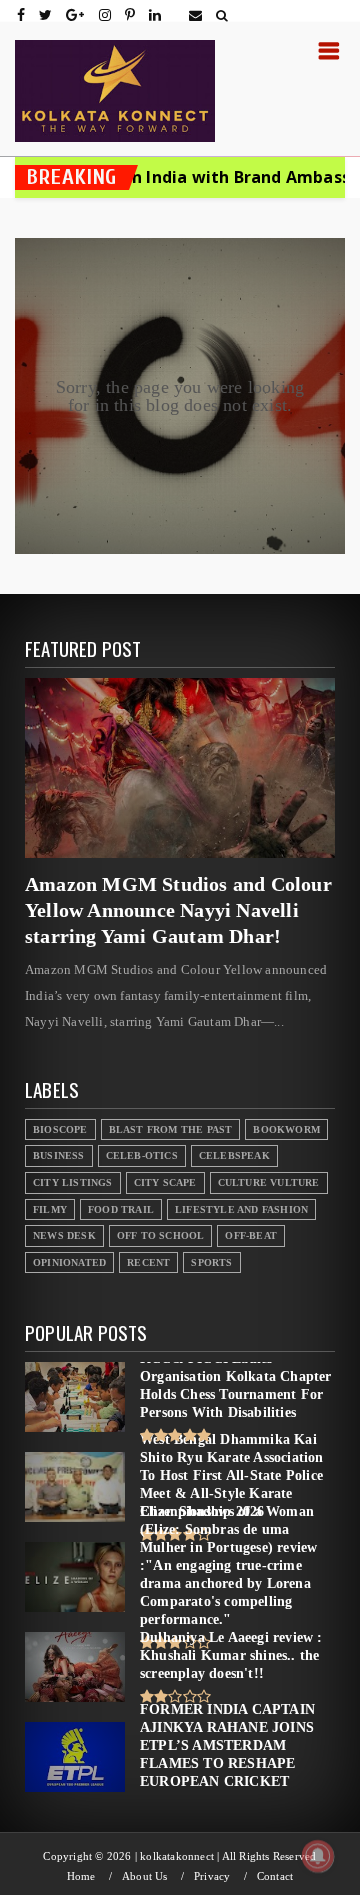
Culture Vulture (269, 1182)
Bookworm (286, 1129)
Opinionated (69, 1262)
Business (59, 1155)
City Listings (73, 1182)
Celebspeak (234, 1155)
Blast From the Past (171, 1129)
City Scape (165, 1182)
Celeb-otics (142, 1155)
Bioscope (60, 1129)
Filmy (50, 1209)
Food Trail (121, 1209)
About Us (145, 1876)
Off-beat (251, 1235)
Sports (211, 1262)
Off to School (161, 1235)
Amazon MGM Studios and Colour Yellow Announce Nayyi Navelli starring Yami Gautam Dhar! (178, 910)
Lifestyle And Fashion (241, 1209)
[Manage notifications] (318, 1856)
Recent (148, 1262)
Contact (275, 1876)
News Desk (64, 1235)
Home (81, 1876)
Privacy (212, 1876)
